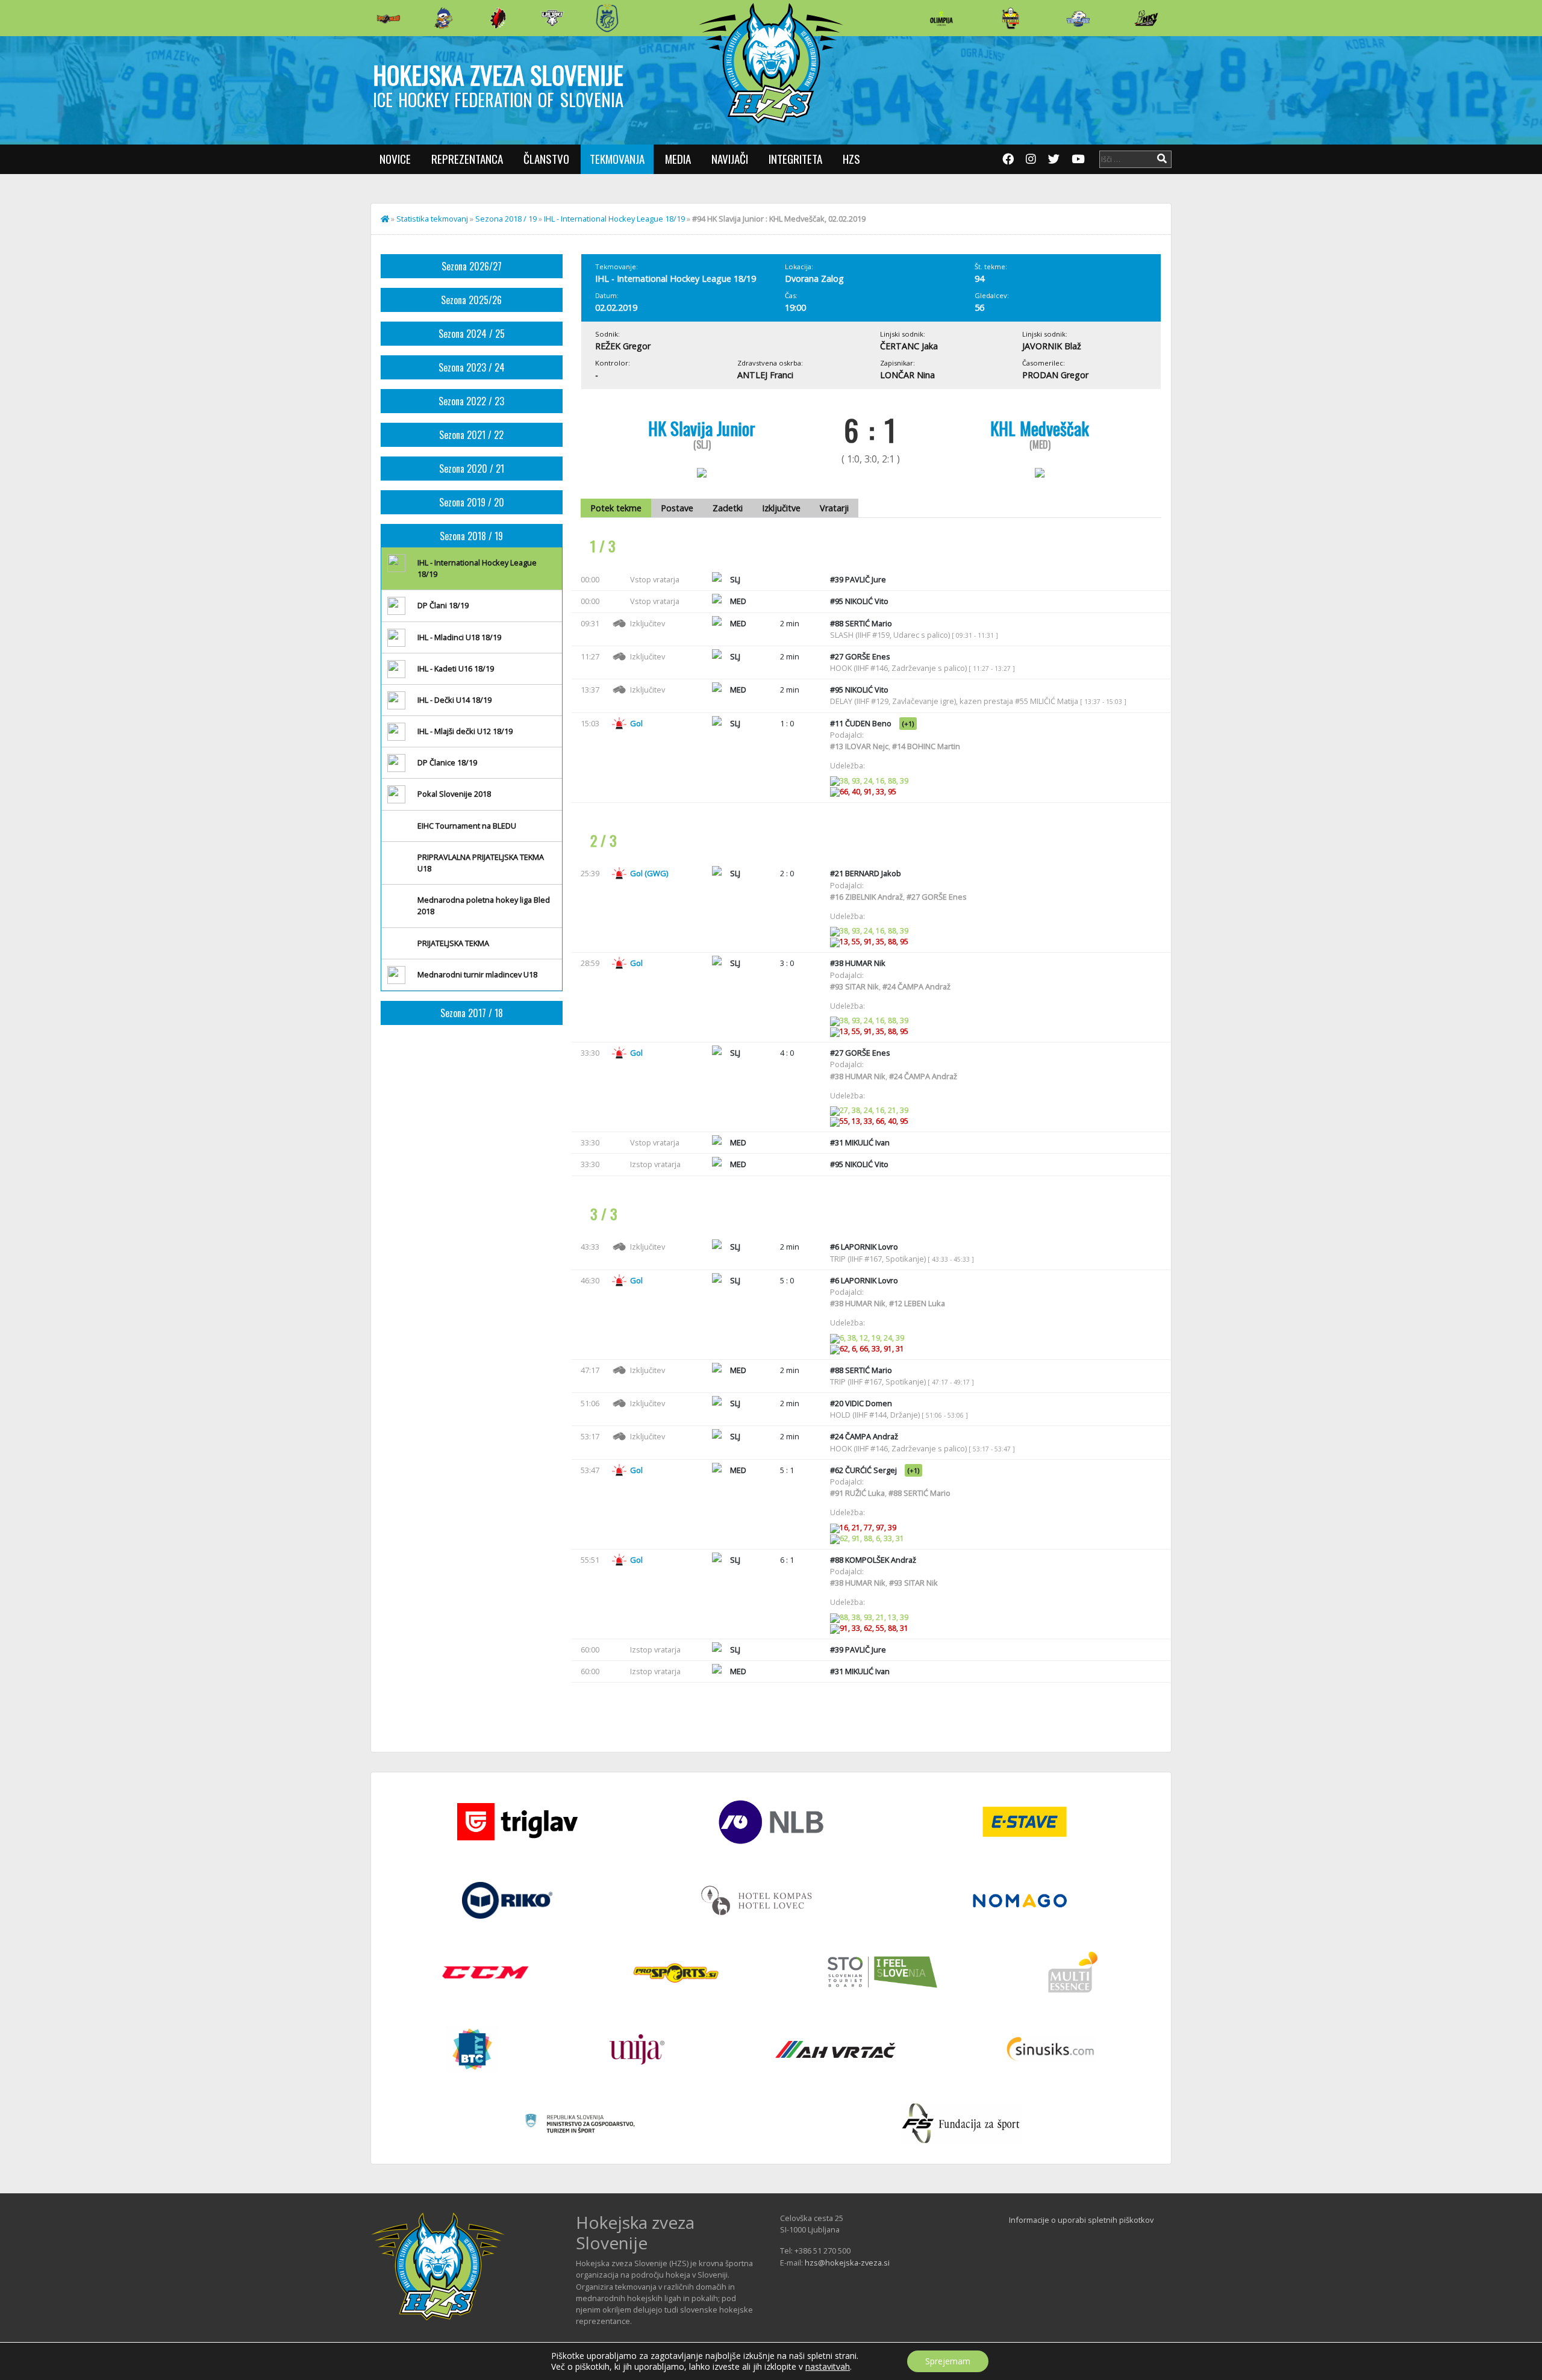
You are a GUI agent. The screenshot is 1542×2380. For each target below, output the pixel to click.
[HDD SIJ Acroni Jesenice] (498, 18)
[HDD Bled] (389, 18)
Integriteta (795, 159)
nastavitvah (828, 2367)
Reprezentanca (467, 159)
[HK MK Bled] (443, 18)
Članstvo (546, 159)
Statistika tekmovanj (432, 219)
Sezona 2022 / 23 (471, 401)
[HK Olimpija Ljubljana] (941, 18)
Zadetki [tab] (728, 508)
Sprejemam (948, 2361)
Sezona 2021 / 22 (471, 435)
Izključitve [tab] (781, 508)
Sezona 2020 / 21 (472, 469)
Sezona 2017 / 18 (472, 1013)
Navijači (730, 159)
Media (678, 159)
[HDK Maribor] (552, 18)
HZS (851, 159)
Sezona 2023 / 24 (472, 367)
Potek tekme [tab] (616, 508)
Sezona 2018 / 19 (506, 219)
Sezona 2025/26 (471, 300)
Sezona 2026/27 (472, 266)
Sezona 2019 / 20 (472, 502)
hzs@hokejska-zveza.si (847, 2263)
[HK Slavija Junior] (1010, 18)
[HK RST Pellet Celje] (607, 18)
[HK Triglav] (1078, 18)
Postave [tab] (677, 508)
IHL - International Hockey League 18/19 (614, 219)
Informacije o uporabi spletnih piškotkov (1081, 2220)
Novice (395, 159)
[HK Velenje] (1146, 18)
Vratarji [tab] (834, 508)
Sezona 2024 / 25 (472, 334)
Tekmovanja (617, 159)
